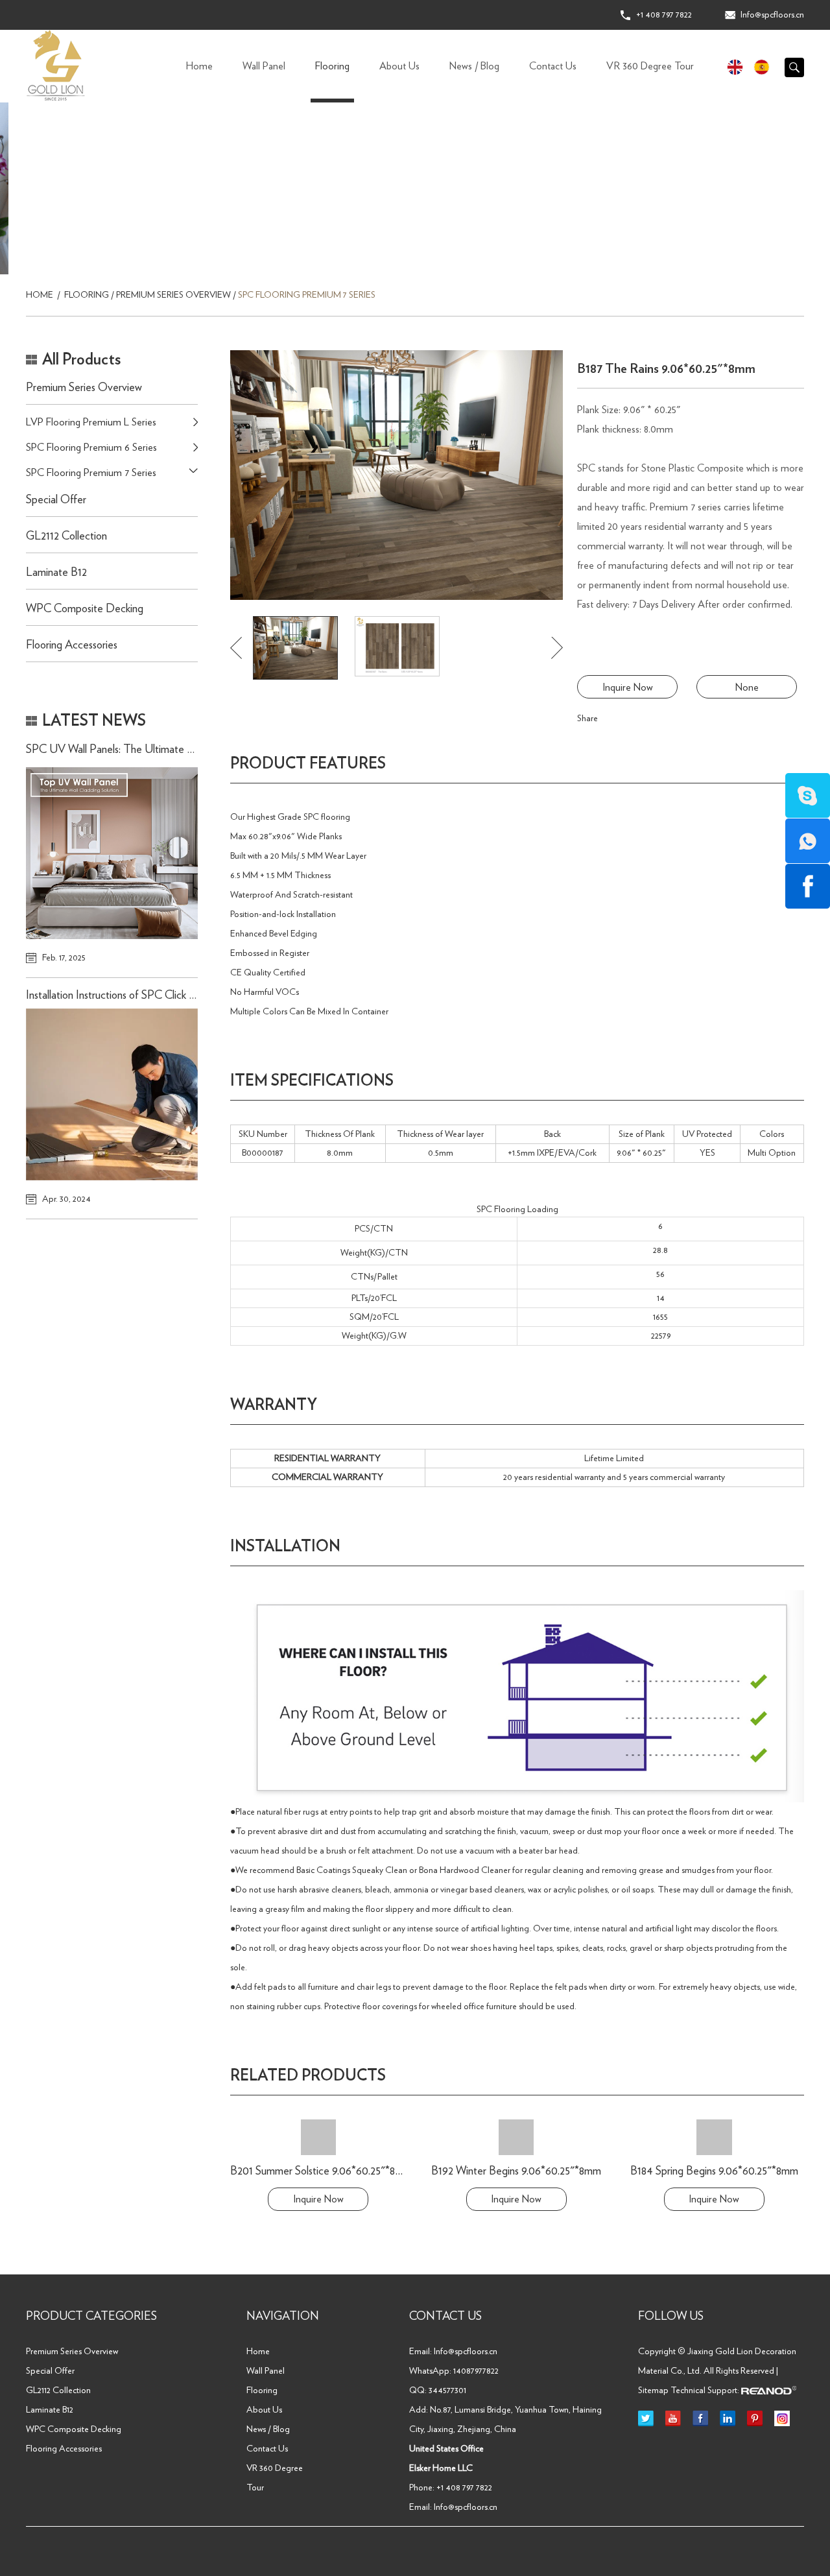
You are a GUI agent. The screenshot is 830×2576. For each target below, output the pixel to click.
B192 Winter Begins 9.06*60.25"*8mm (516, 2171)
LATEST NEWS (94, 721)
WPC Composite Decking (85, 609)
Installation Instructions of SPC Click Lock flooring (136, 996)
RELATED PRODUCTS (308, 2076)
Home (199, 66)
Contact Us (553, 66)
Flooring (332, 66)
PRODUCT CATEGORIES (91, 2317)
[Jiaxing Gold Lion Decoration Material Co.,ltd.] (56, 66)
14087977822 (476, 2371)
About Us (399, 66)
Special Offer (56, 500)
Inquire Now (628, 687)
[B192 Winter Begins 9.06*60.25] (516, 2137)
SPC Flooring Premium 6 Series (91, 447)
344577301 (447, 2391)
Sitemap (653, 2391)
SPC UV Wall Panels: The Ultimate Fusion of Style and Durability (172, 750)
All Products (81, 360)
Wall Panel (264, 66)
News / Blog (474, 66)
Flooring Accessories (72, 645)
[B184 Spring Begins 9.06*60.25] (714, 2137)
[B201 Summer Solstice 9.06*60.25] (318, 2137)
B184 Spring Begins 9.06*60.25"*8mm (714, 2171)
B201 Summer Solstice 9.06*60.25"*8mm (321, 2171)
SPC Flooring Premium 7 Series (307, 295)
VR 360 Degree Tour (650, 66)
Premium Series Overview (173, 295)
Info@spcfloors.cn (772, 15)
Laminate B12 (56, 573)
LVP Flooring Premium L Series (91, 422)
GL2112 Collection (66, 536)
